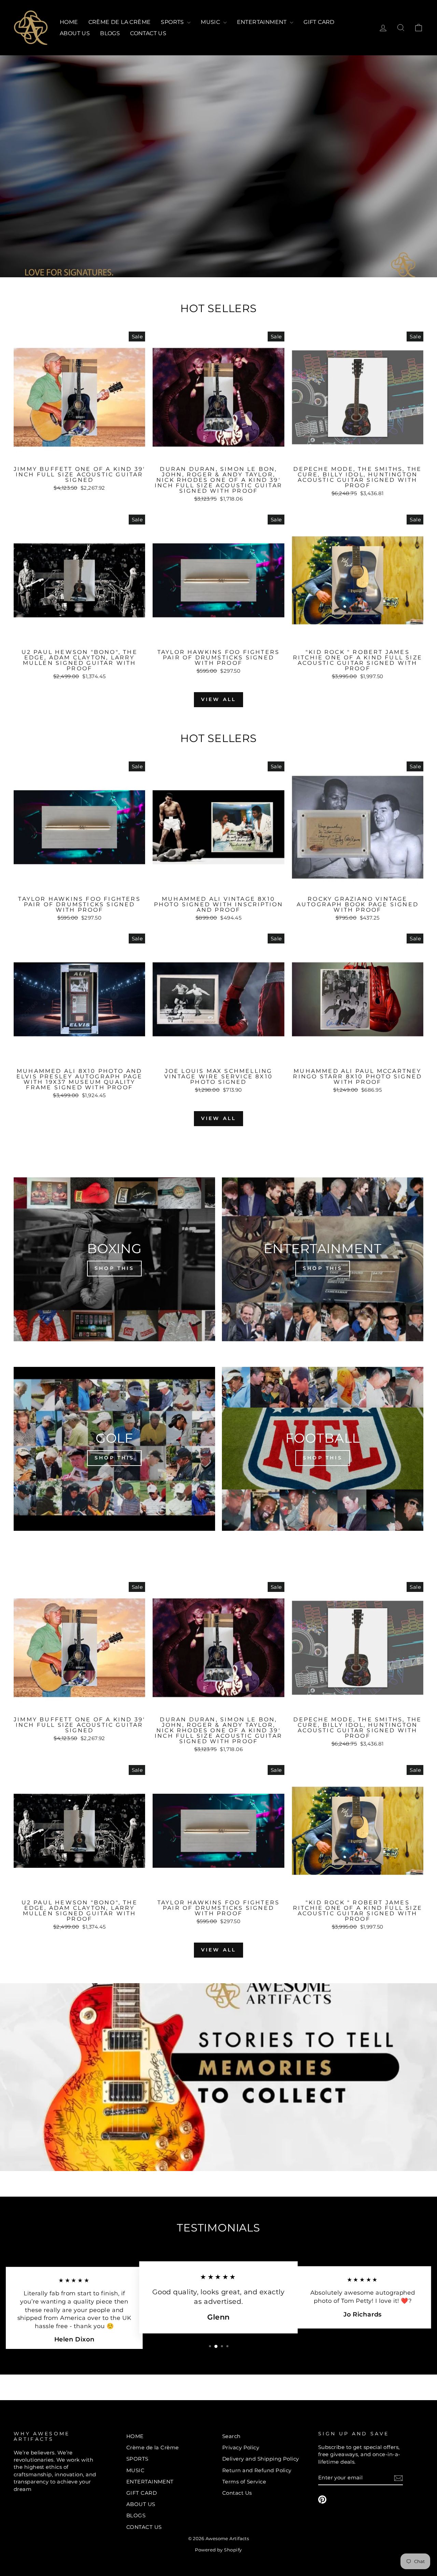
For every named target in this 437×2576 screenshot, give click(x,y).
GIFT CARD (319, 22)
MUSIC (211, 22)
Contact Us (237, 2493)
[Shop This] (114, 1259)
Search (231, 2436)
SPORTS (173, 22)
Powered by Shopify (218, 2550)
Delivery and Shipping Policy (261, 2459)
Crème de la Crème (120, 22)
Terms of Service (244, 2482)
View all (219, 699)
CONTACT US (148, 33)
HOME (69, 22)
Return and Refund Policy (257, 2470)
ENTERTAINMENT (263, 22)
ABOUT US (75, 33)
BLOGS (110, 33)
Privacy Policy (241, 2447)
